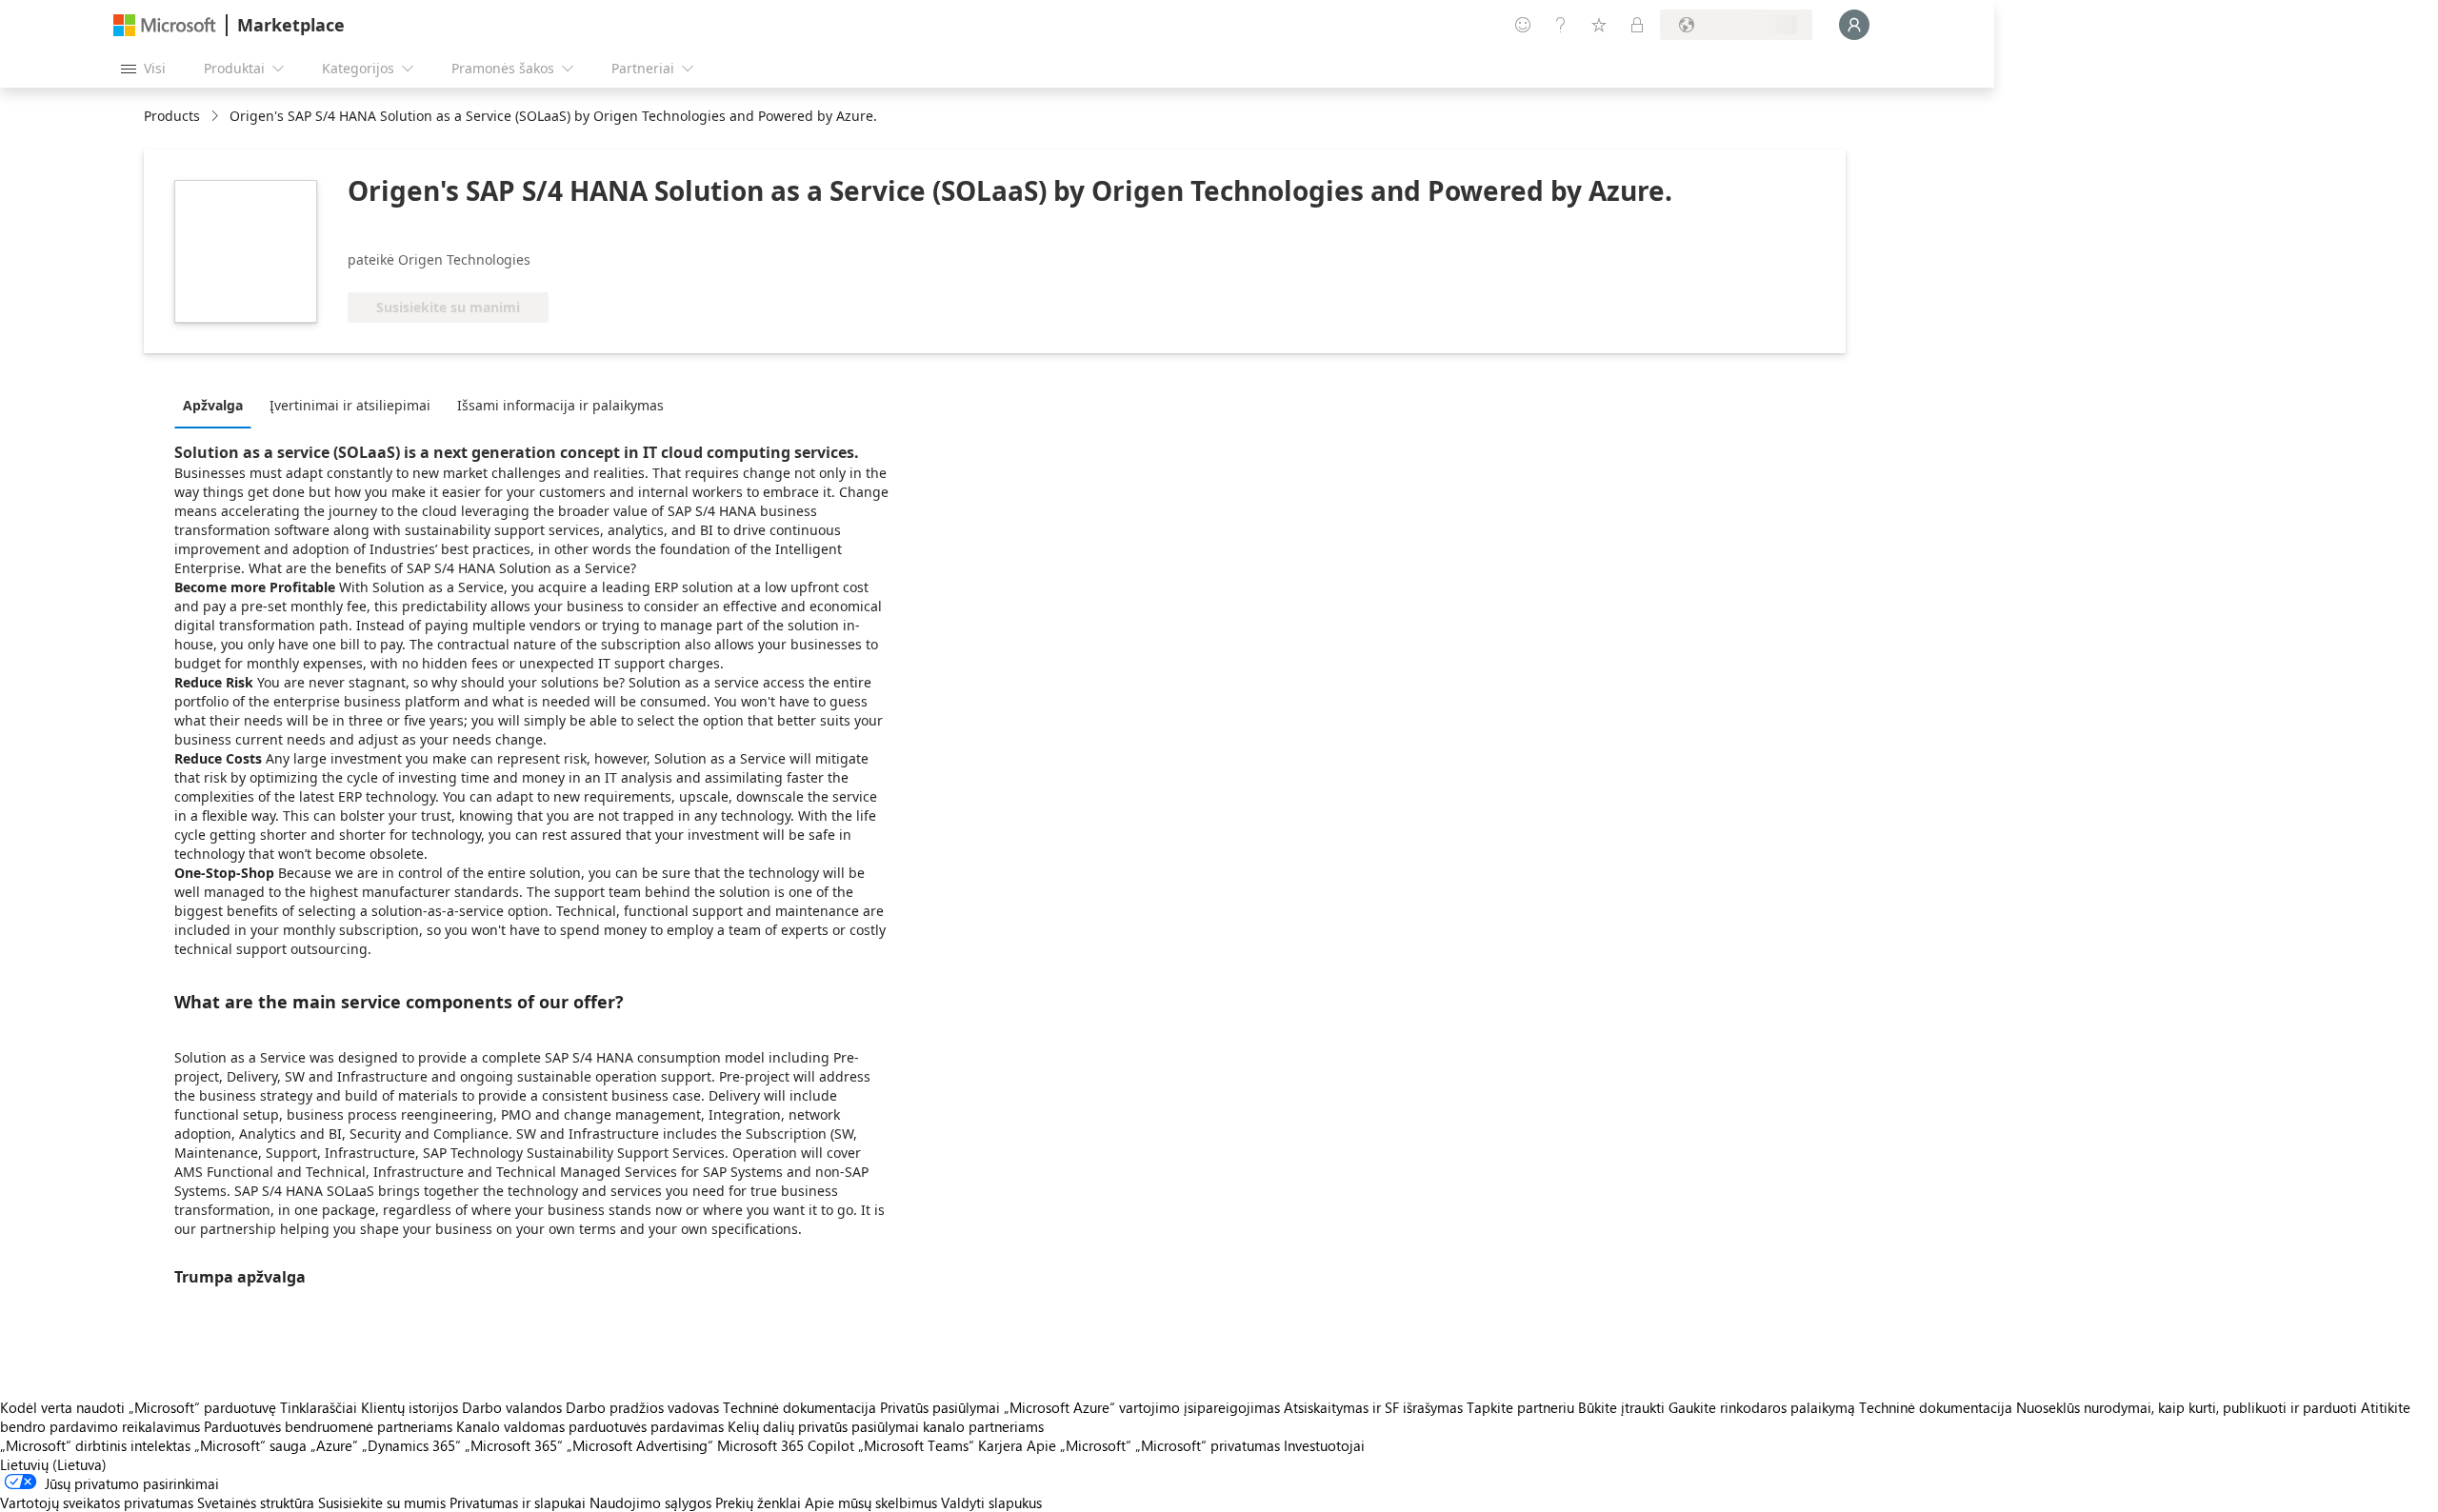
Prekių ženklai (758, 1502)
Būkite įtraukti (1621, 1407)
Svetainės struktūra (256, 1502)
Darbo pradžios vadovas (642, 1407)
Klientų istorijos (410, 1407)
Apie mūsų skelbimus (871, 1502)
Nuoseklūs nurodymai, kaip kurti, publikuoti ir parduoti (2187, 1407)
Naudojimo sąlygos (650, 1502)
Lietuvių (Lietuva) (53, 1464)
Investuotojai (1324, 1445)
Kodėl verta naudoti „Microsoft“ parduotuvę (138, 1407)
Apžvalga (213, 405)
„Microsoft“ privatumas (1208, 1445)
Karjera (1000, 1445)
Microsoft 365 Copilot (786, 1445)
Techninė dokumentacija (799, 1407)
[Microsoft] (165, 25)
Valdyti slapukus (991, 1502)
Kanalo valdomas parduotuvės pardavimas (590, 1426)
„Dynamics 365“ (411, 1445)
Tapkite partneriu (1520, 1407)
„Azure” (334, 1445)
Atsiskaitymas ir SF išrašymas (1373, 1407)
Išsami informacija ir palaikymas (560, 405)
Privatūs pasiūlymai (940, 1407)
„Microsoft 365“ (514, 1445)
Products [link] (172, 116)
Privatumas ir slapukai (518, 1502)
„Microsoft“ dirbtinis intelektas (95, 1445)
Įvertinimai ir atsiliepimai (350, 405)
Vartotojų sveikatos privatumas (97, 1502)
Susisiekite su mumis (382, 1502)
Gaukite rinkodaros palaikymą (1762, 1407)
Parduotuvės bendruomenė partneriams (328, 1426)
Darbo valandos (512, 1407)
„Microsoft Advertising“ (640, 1445)
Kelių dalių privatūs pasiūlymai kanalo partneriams (886, 1426)
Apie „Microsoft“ (1079, 1445)
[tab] (218, 405)
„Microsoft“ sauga (250, 1445)
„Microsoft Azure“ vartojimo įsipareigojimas (1144, 1407)
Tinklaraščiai (319, 1407)
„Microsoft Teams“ (916, 1445)
